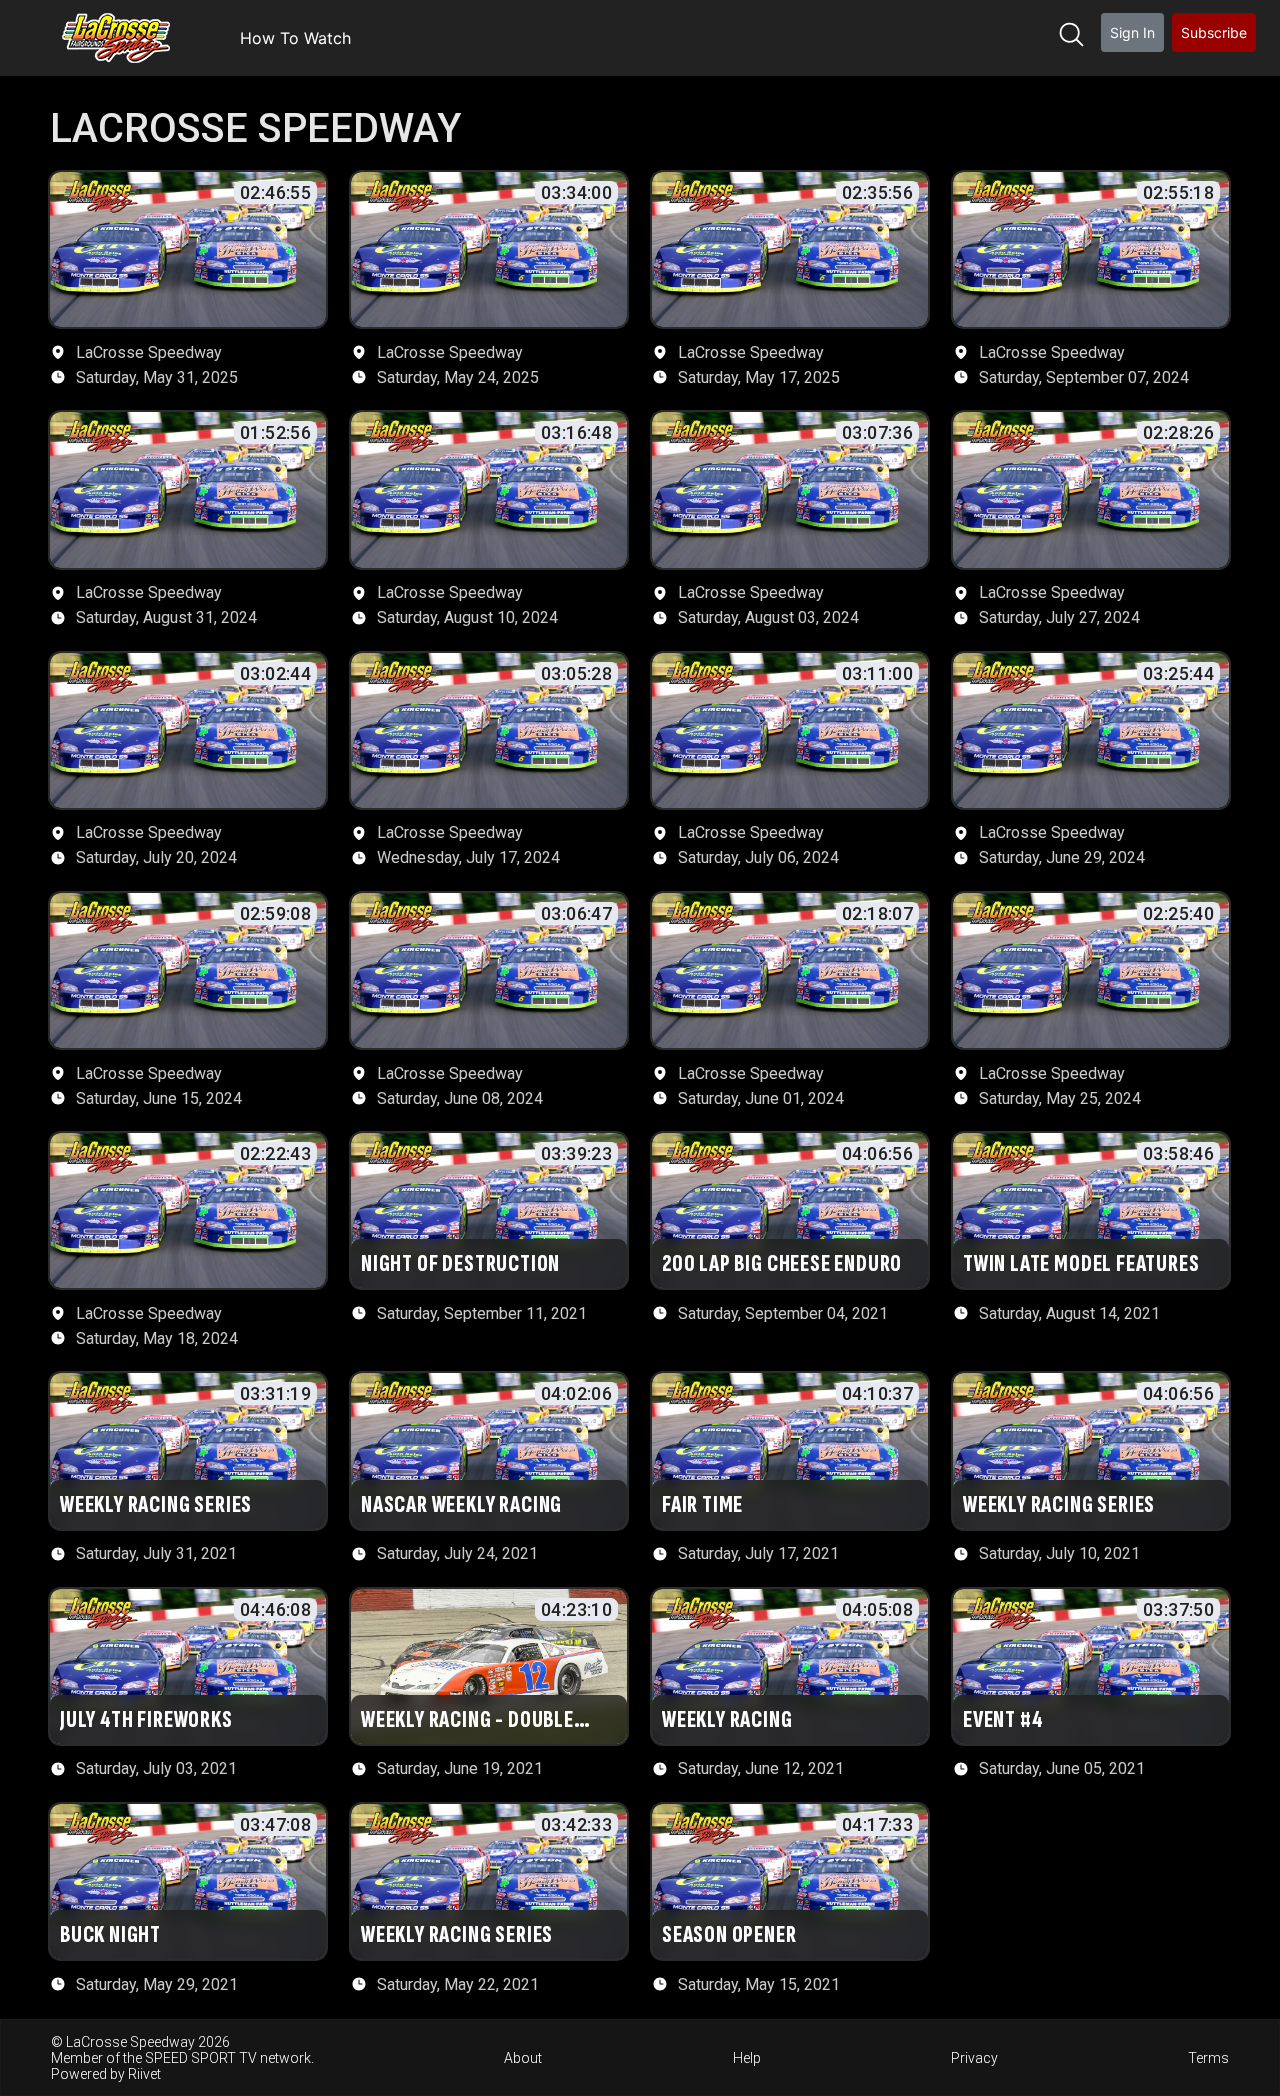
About (523, 2058)
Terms (1208, 2058)
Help (747, 2058)
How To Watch (295, 38)
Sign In (1132, 32)
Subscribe (1214, 32)
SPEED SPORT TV (201, 2058)
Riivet (144, 2074)
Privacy (974, 2058)
